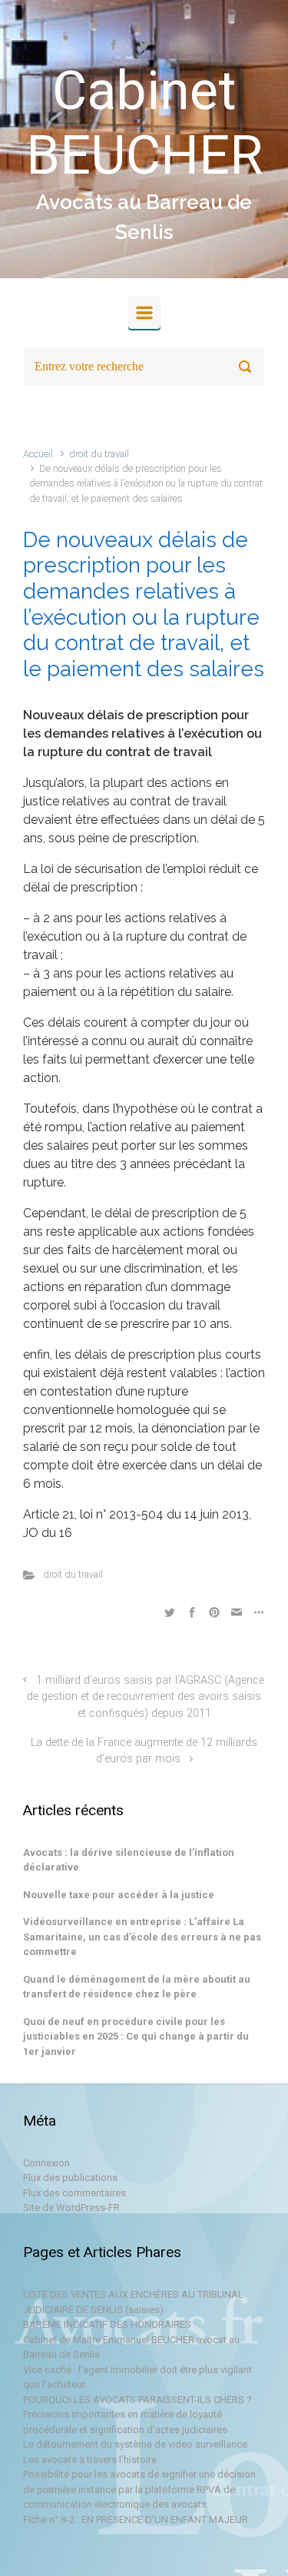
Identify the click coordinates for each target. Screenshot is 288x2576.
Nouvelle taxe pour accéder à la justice (119, 1895)
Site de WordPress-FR (71, 2208)
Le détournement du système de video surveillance (135, 2444)
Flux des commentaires (74, 2193)
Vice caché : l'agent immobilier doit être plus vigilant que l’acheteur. (137, 2377)
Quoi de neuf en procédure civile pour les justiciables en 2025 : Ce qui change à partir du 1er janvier (136, 2037)
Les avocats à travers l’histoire (90, 2460)
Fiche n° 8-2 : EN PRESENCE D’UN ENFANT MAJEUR (136, 2520)
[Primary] (144, 313)
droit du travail (99, 454)
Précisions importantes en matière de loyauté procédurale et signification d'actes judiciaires (125, 2422)
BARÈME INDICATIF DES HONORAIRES (107, 2324)
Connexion (46, 2163)
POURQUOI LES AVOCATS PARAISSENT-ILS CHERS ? (137, 2400)
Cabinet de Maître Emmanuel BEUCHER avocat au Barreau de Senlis (131, 2347)
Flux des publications (70, 2178)
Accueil (38, 454)
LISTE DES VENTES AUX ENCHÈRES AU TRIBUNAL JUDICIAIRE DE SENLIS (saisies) (133, 2302)
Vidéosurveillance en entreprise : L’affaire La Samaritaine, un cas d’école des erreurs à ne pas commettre (142, 1937)
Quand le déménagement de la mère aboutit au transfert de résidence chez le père (137, 1987)
